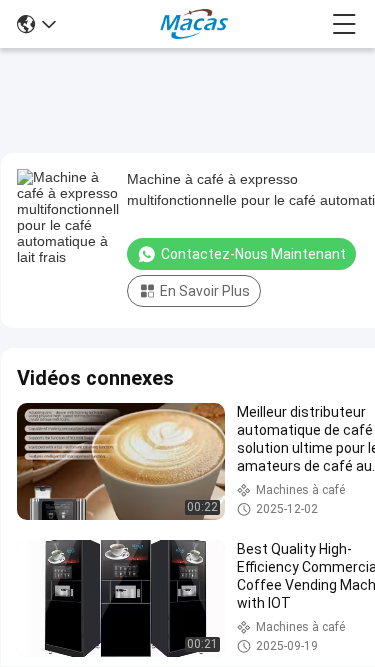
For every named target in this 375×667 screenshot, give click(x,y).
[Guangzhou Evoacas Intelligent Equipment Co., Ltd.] (193, 24)
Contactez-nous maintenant (253, 254)
